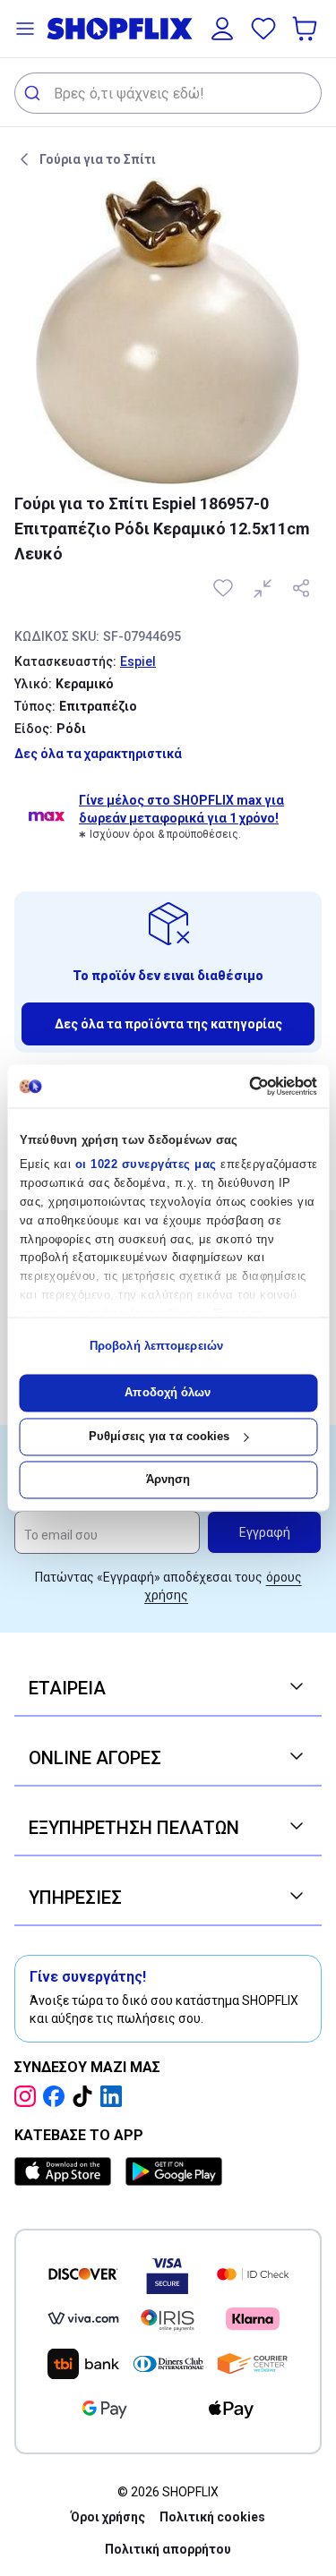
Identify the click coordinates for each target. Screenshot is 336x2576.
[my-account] (222, 29)
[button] (25, 29)
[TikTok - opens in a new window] (86, 2096)
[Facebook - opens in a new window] (57, 2096)
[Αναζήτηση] (34, 93)
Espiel (138, 661)
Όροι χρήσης (108, 2517)
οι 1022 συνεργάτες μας (145, 1165)
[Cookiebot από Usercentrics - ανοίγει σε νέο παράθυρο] (241, 1086)
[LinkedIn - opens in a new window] (115, 2096)
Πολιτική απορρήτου (168, 2549)
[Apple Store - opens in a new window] (66, 2171)
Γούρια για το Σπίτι (98, 159)
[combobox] (168, 93)
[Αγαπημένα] (263, 29)
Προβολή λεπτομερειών (156, 1346)
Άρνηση (168, 1480)
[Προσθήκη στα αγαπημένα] (225, 588)
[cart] (306, 29)
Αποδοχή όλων (168, 1393)
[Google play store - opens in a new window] (174, 2171)
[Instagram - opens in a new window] (29, 2096)
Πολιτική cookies (212, 2517)
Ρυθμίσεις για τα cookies (159, 1436)
